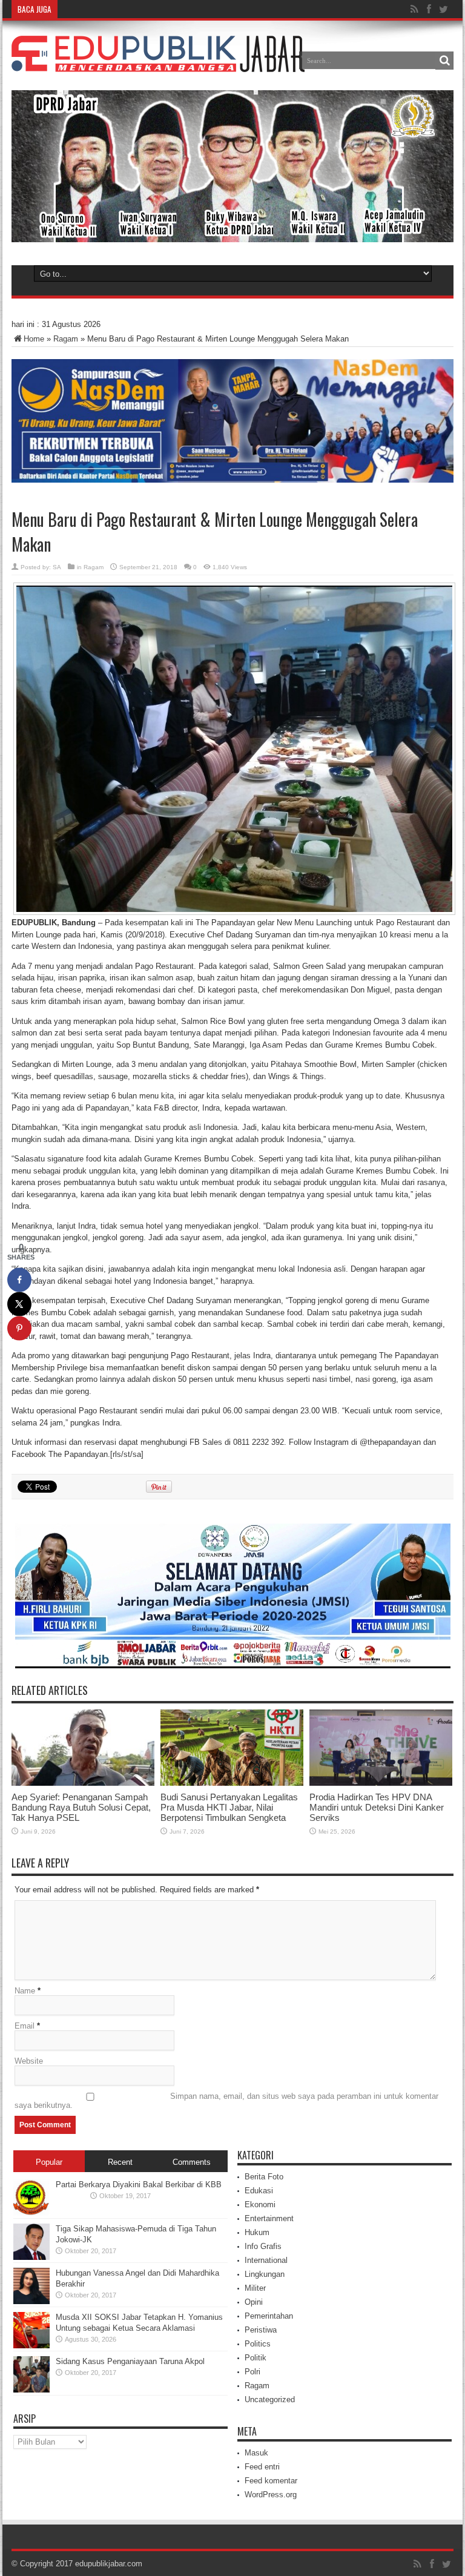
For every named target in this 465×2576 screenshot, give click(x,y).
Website (29, 2061)
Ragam (66, 339)
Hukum (257, 2232)
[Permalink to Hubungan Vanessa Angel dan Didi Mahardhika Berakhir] (31, 2301)
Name (25, 1991)
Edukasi (259, 2191)
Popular (49, 2162)
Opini (254, 2302)
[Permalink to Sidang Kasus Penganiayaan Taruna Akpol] (31, 2390)
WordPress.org (271, 2495)
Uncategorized (270, 2399)
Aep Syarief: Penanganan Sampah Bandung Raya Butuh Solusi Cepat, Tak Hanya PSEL (81, 1807)
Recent (120, 2162)
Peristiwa (261, 2330)
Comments (192, 2162)
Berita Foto (264, 2177)
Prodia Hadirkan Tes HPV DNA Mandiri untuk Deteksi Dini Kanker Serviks (377, 1807)
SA (57, 567)
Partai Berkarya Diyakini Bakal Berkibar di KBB (139, 2185)
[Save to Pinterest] (19, 1328)
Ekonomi (260, 2204)
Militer (255, 2288)
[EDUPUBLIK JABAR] (158, 63)
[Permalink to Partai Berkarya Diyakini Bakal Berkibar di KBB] (31, 2213)
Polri (252, 2372)
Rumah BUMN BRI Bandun (108, 9)
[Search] (444, 61)
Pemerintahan (269, 2316)
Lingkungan (265, 2274)
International (266, 2260)
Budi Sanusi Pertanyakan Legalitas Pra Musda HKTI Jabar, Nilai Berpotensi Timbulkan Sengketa (229, 1807)
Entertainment (269, 2218)
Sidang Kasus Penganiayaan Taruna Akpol (130, 2361)
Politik (256, 2358)
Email (25, 2026)
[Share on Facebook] (19, 1280)
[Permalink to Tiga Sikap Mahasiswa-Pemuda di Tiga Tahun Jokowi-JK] (31, 2257)
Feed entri (262, 2467)
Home (34, 339)
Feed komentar (271, 2481)
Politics (258, 2344)
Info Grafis (263, 2246)
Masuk (256, 2453)
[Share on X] (19, 1304)
